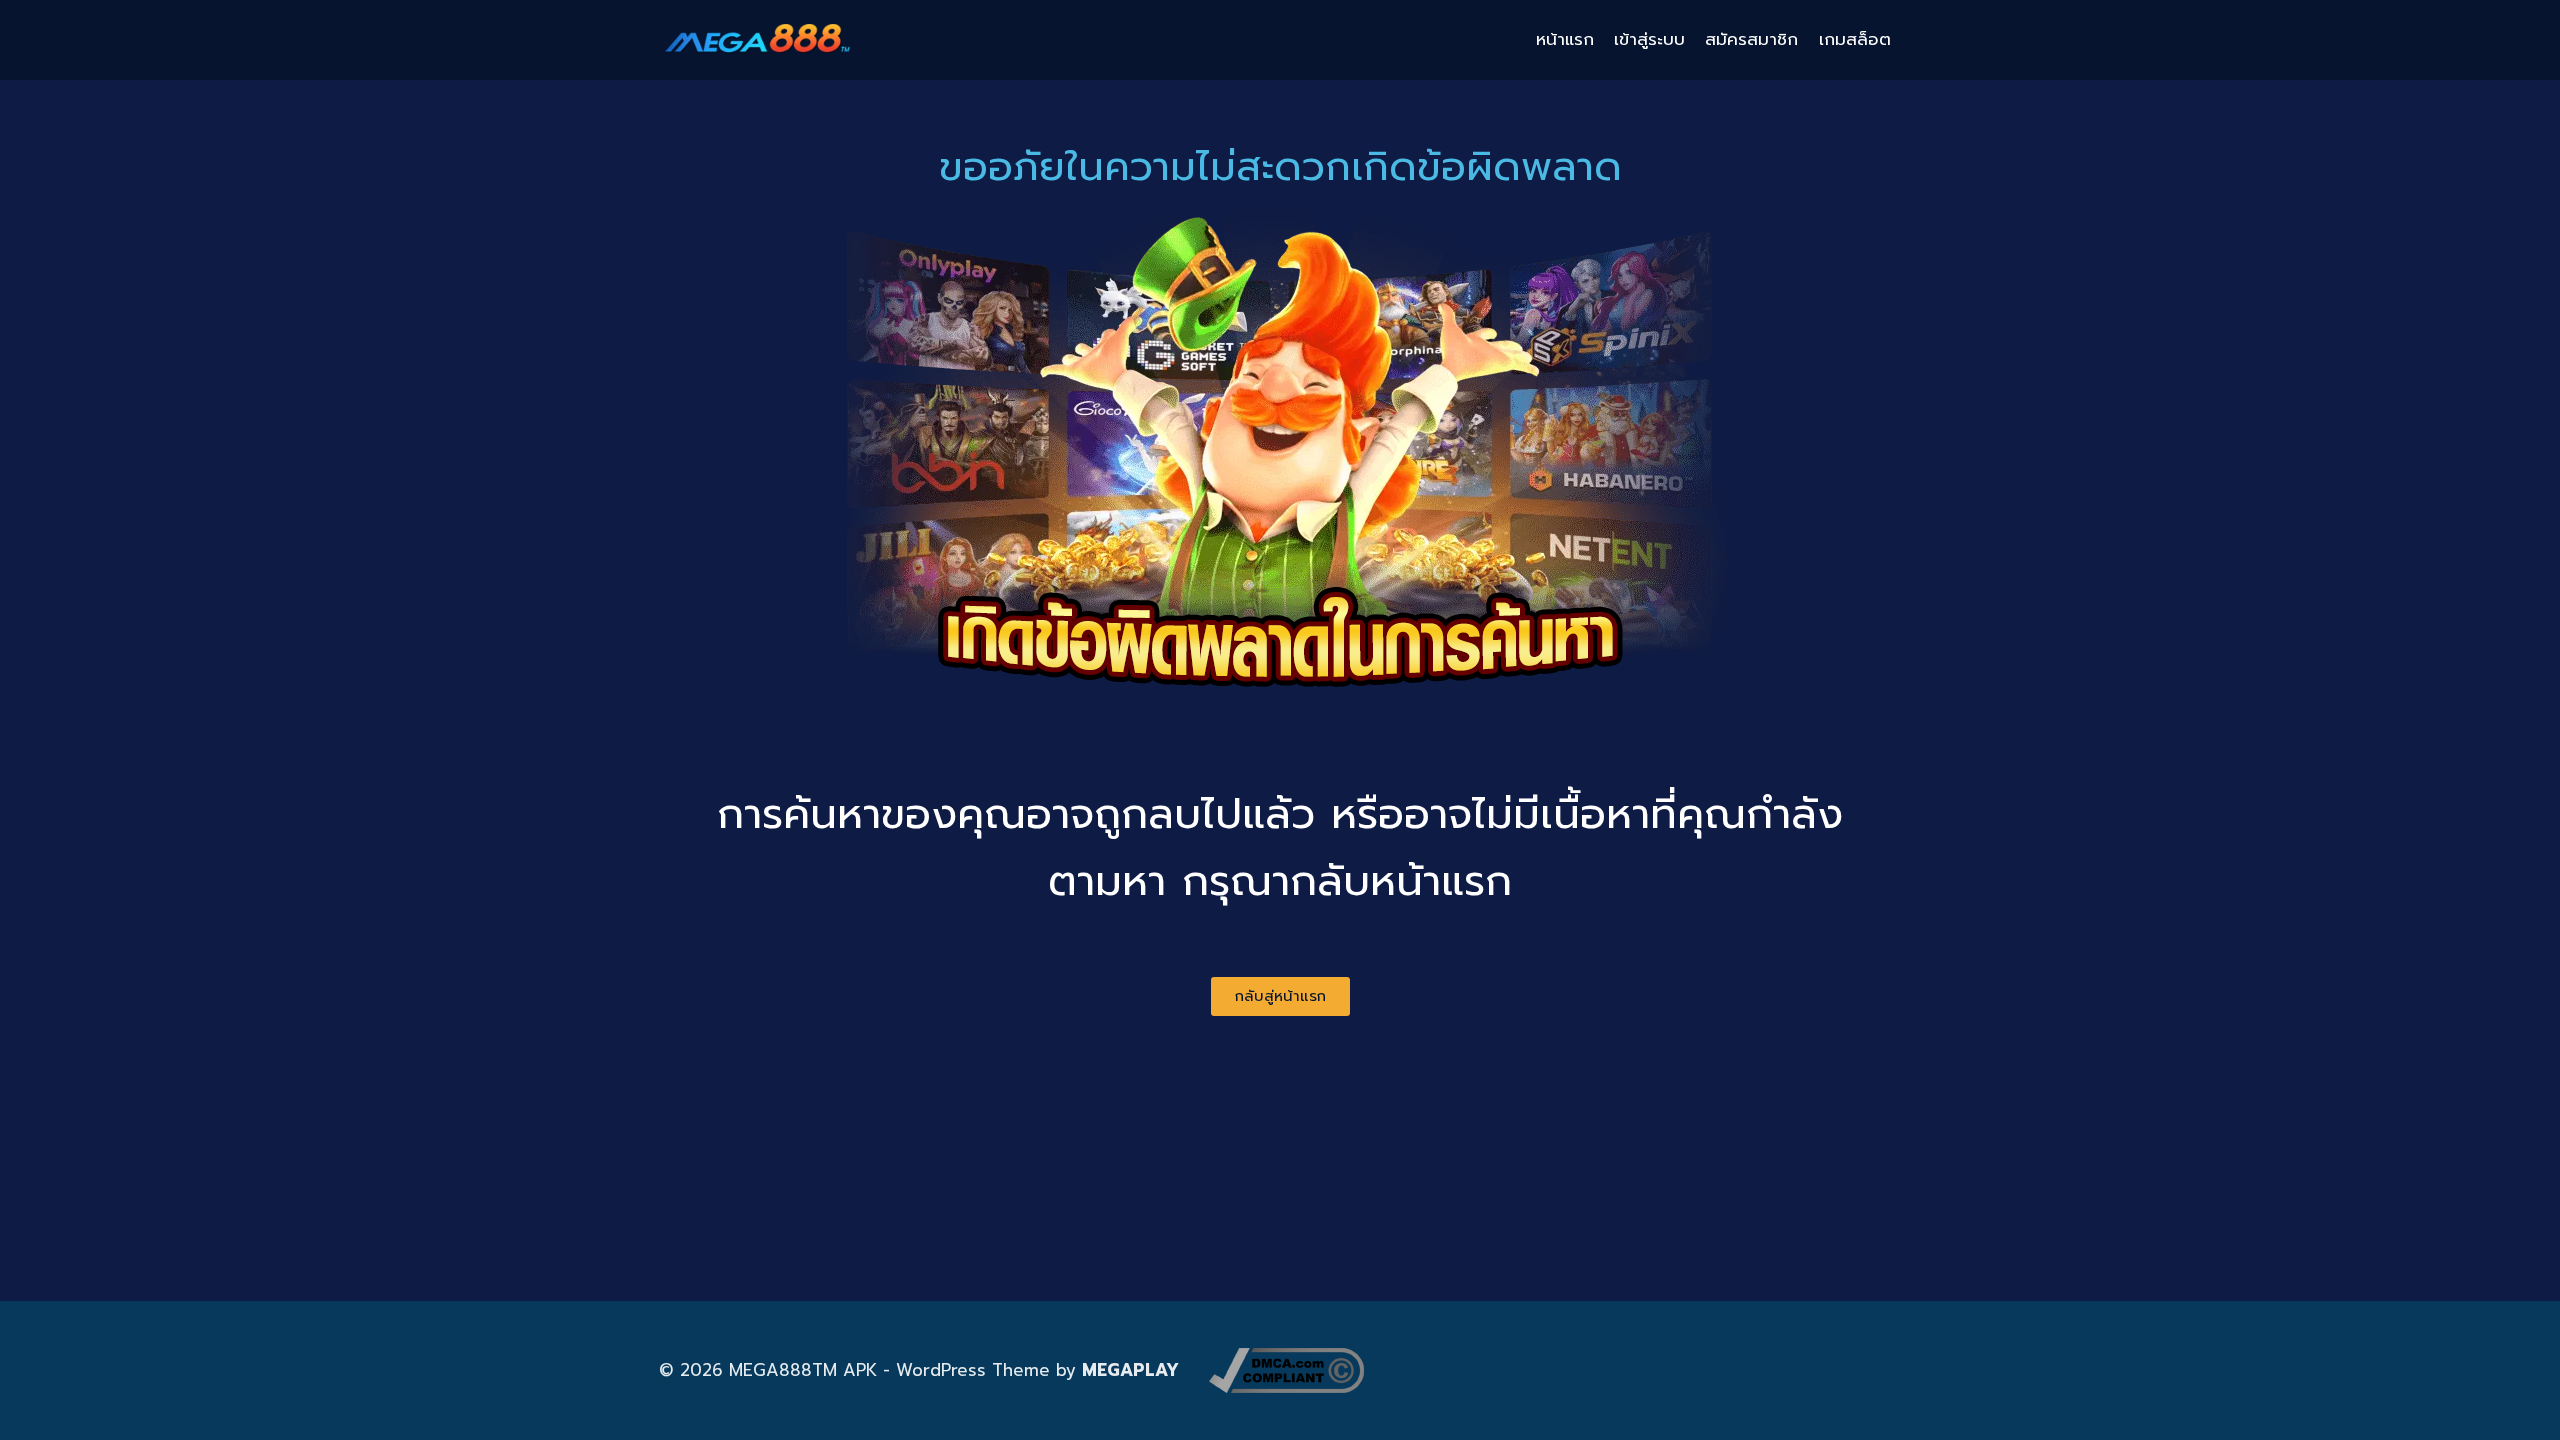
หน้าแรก (1565, 39)
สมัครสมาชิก (1751, 39)
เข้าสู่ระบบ (1649, 39)
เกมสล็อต (1855, 39)
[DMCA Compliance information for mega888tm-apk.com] (1286, 1370)
